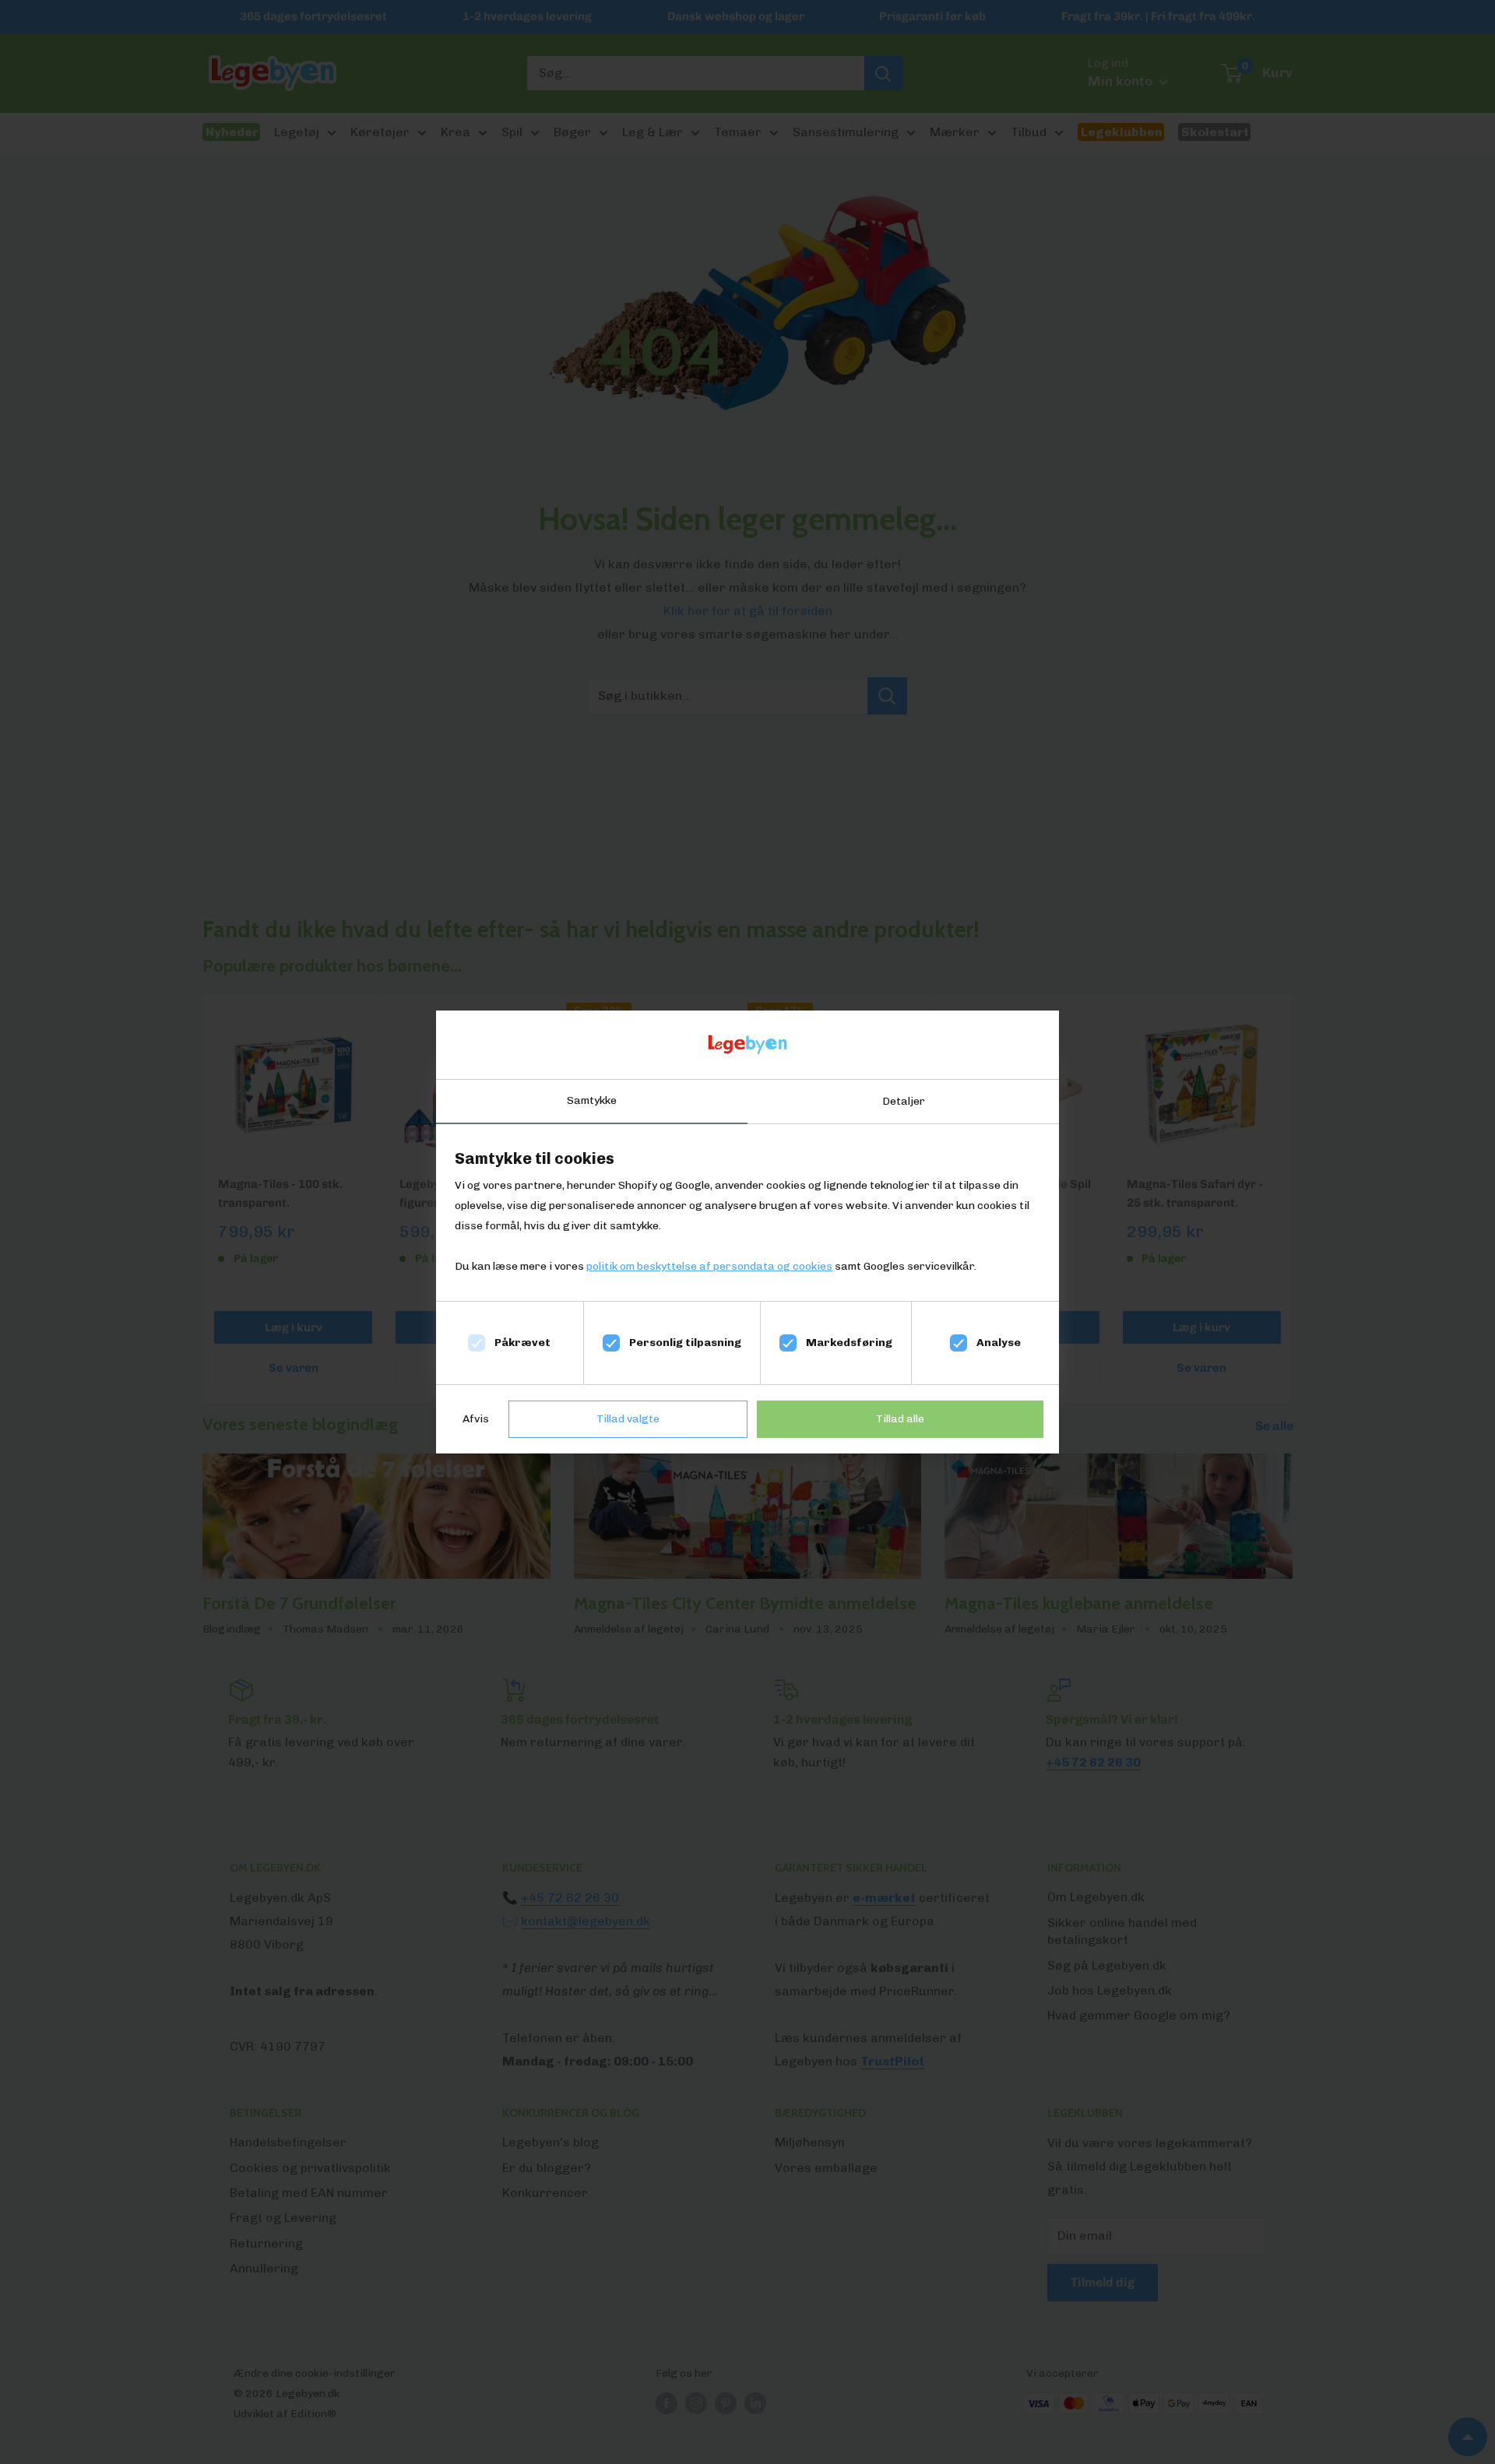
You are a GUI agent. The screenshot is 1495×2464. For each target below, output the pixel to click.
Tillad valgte (628, 1419)
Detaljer (904, 1101)
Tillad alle (900, 1419)
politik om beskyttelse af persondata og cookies (709, 1266)
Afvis (476, 1419)
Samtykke (592, 1100)
